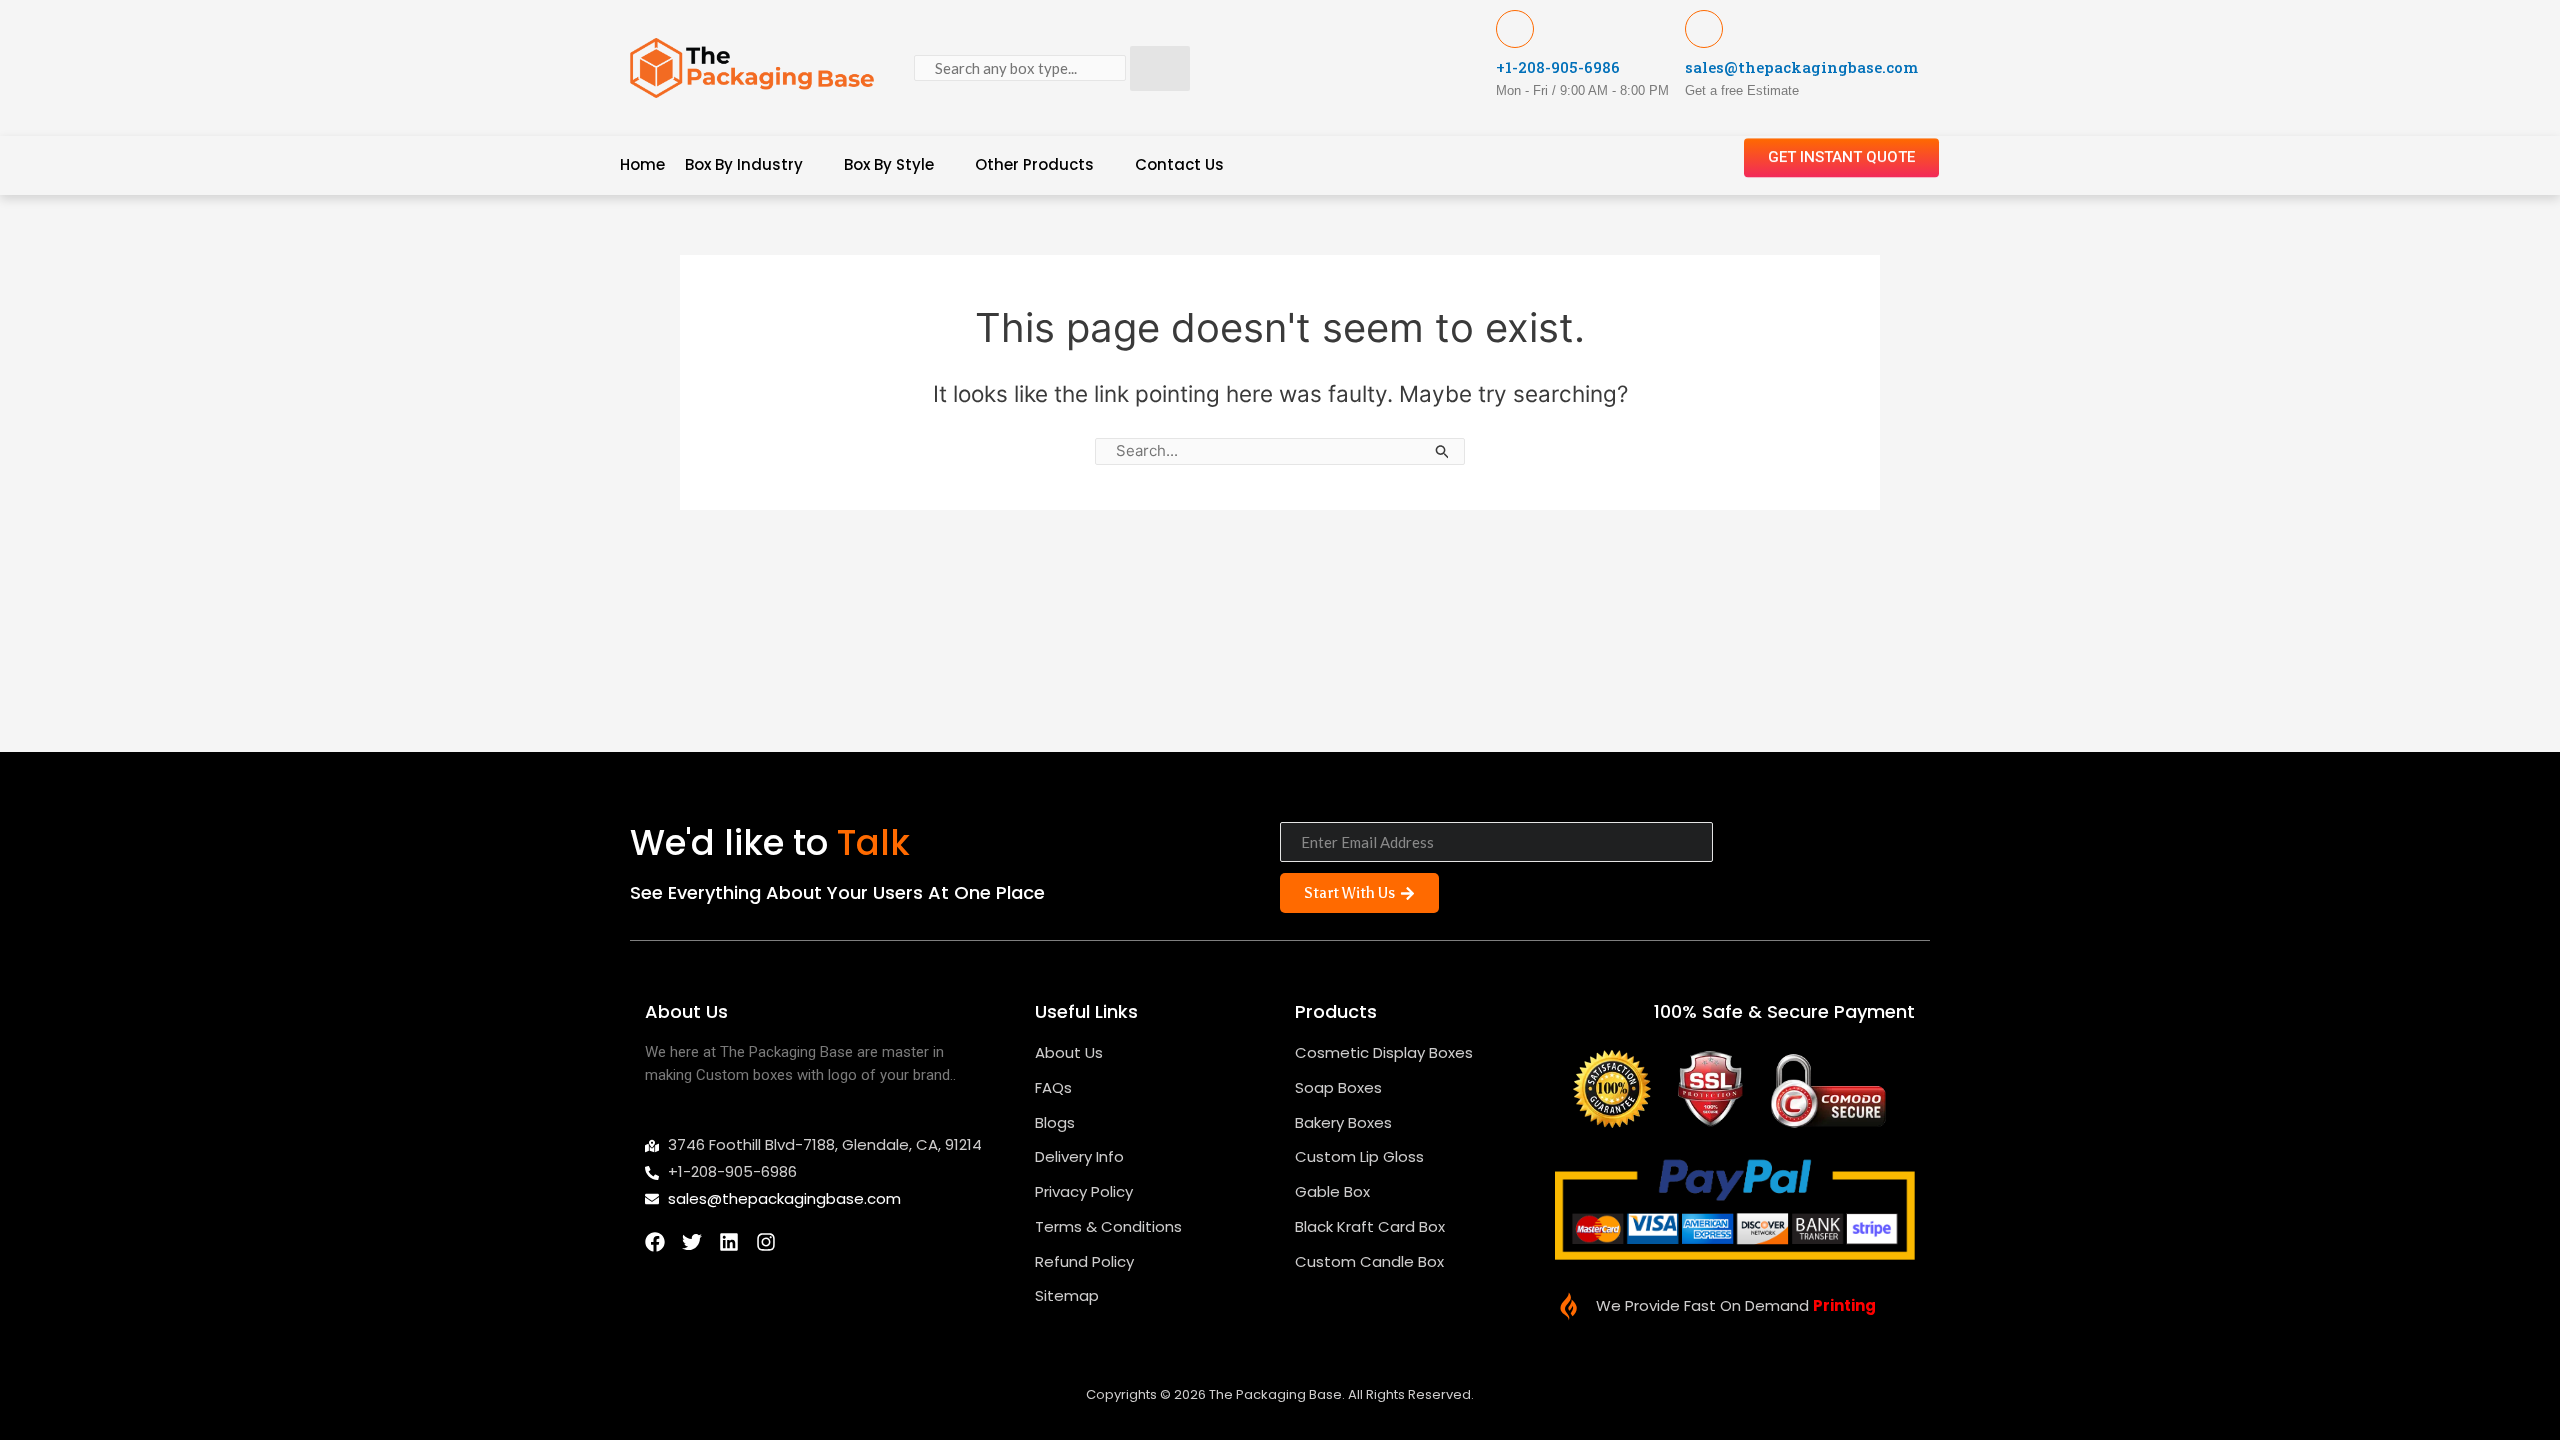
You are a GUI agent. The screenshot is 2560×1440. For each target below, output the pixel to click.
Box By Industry (744, 164)
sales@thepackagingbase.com (1801, 67)
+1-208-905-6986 (1558, 67)
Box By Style (889, 164)
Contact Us (1179, 164)
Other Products (1034, 164)
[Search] (1160, 68)
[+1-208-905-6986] (1515, 29)
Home (642, 164)
